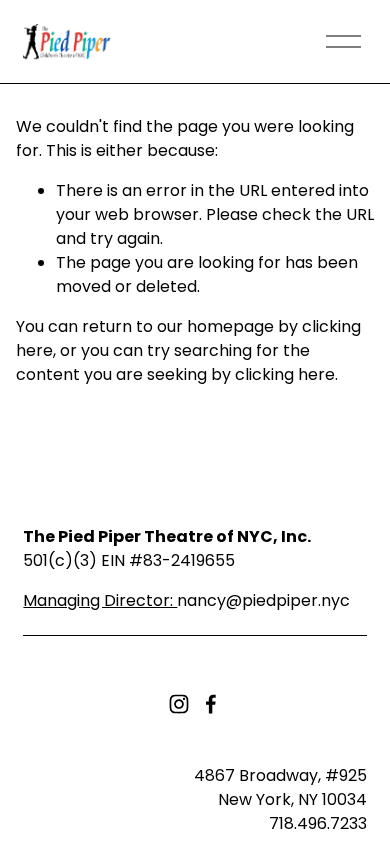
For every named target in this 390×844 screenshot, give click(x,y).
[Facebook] (211, 704)
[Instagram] (179, 704)
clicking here (285, 374)
